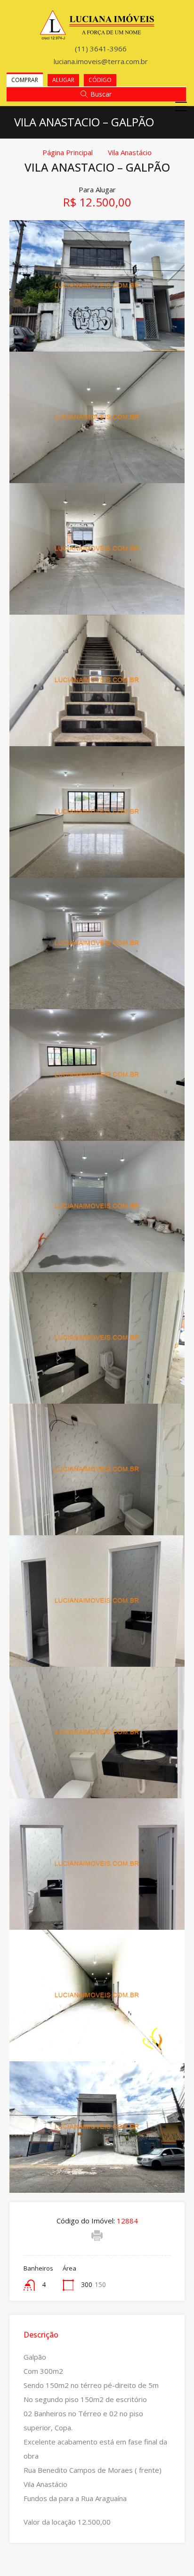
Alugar (63, 80)
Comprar (25, 80)
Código (100, 80)
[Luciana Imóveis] (97, 36)
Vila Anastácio (130, 152)
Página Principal (68, 152)
